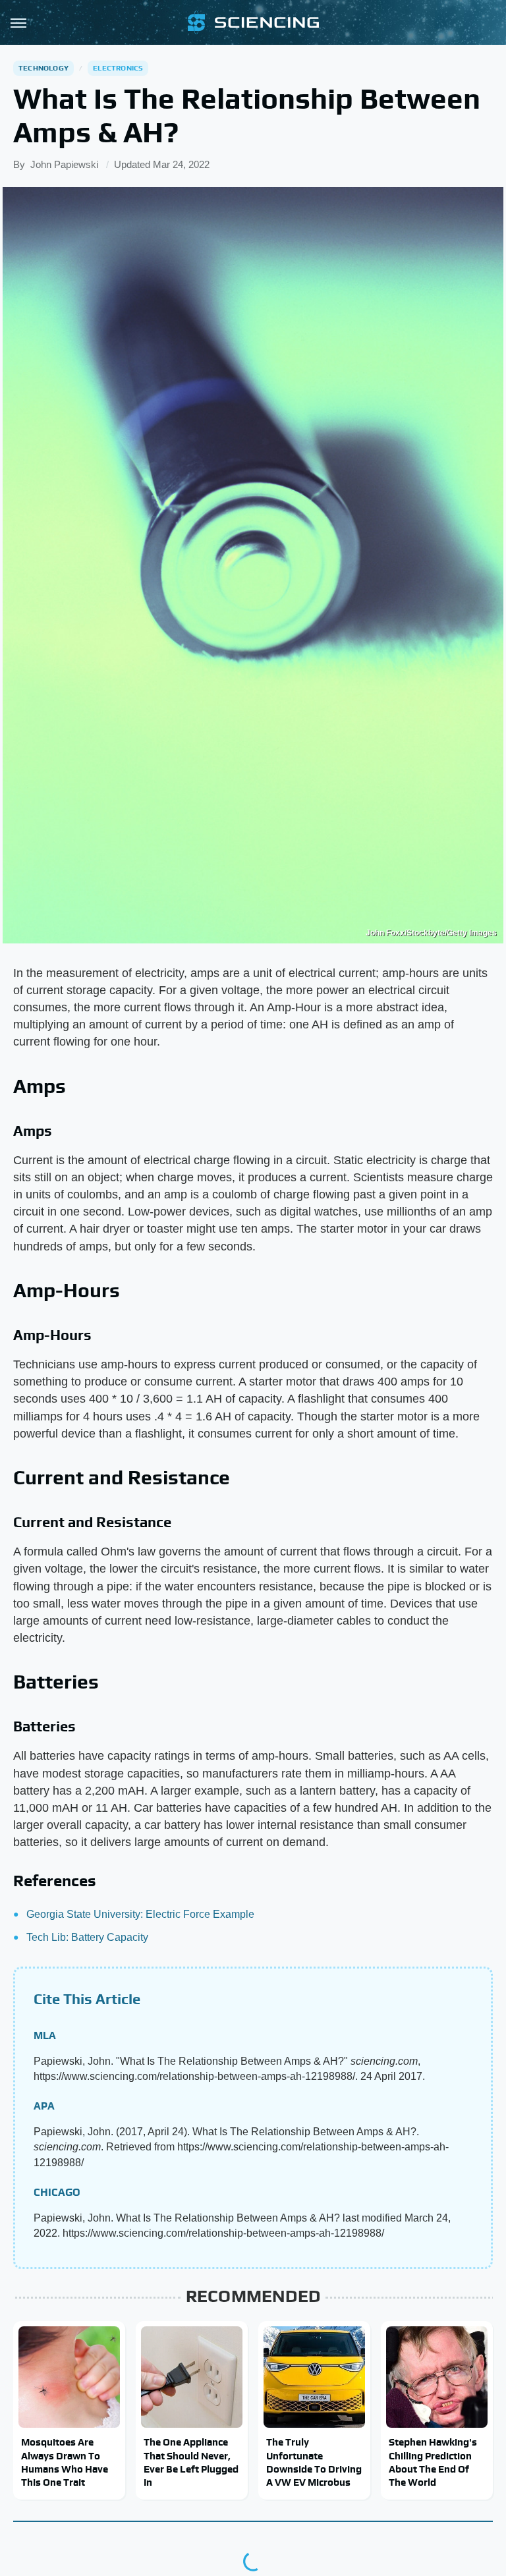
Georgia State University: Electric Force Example (140, 1914)
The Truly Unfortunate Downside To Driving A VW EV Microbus (314, 2462)
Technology (43, 68)
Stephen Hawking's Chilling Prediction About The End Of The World (433, 2462)
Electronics (118, 68)
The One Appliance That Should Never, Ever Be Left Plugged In (191, 2462)
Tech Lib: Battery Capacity (87, 1937)
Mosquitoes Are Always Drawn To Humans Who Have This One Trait (65, 2462)
